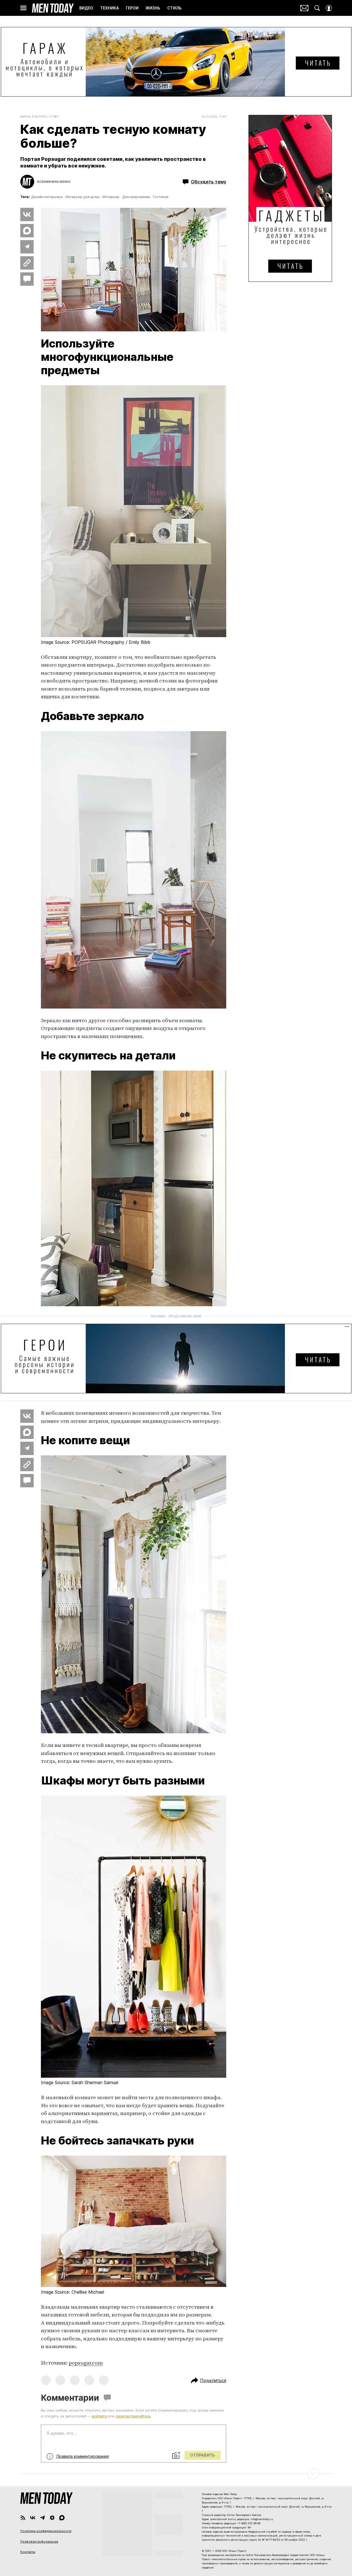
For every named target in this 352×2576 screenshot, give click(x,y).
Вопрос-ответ (47, 117)
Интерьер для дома (83, 197)
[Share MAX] (27, 231)
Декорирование (136, 197)
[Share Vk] (27, 215)
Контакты (28, 2552)
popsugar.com (86, 2363)
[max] (62, 2518)
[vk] (33, 2518)
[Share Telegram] (27, 247)
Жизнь (26, 117)
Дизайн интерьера (47, 197)
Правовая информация (39, 2542)
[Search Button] (317, 8)
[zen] (52, 2518)
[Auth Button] (329, 8)
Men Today (53, 8)
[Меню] (23, 8)
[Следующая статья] (176, 2474)
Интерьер (111, 197)
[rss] (23, 2518)
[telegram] (42, 2518)
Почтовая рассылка (304, 8)
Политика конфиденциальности (46, 2531)
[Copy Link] (27, 263)
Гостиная (161, 197)
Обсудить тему (209, 182)
